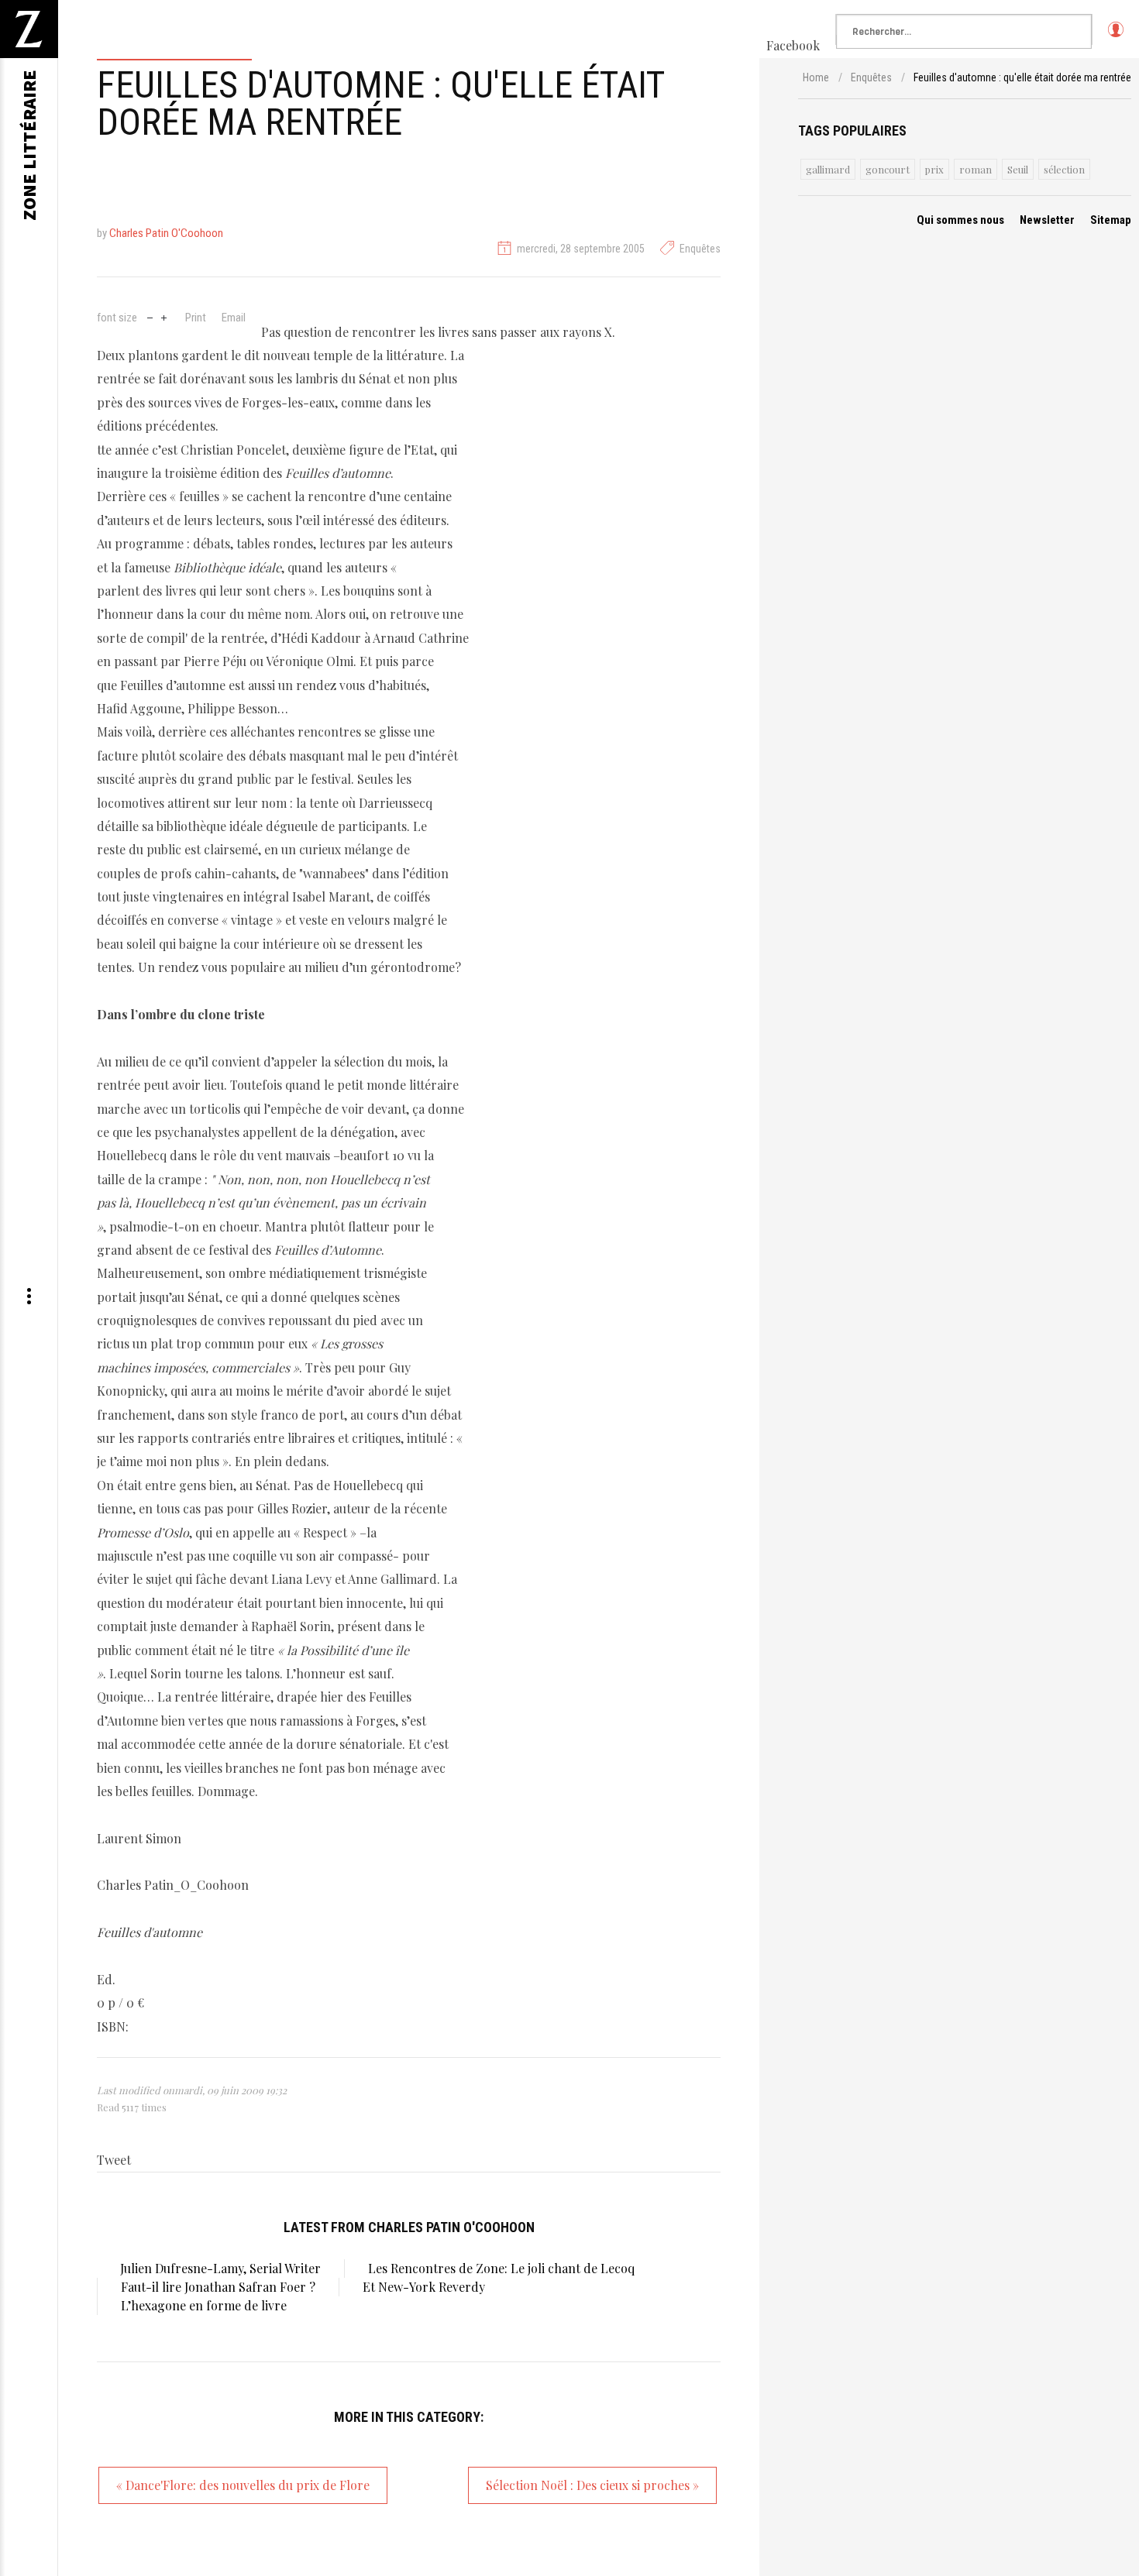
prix (934, 169)
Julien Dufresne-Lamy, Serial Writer (220, 2268)
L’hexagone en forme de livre (204, 2305)
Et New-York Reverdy (424, 2287)
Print (196, 318)
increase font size (164, 316)
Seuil (1018, 169)
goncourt (888, 169)
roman (976, 169)
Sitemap (1111, 220)
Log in (1115, 36)
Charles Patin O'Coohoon (166, 233)
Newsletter (1047, 220)
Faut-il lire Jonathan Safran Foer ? (218, 2287)
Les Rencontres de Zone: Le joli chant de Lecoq (501, 2268)
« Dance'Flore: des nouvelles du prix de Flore (243, 2485)
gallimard (828, 169)
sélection (1064, 169)
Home (816, 77)
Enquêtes (700, 249)
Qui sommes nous (960, 220)
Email (234, 318)
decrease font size (150, 316)
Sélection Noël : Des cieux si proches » (592, 2485)
